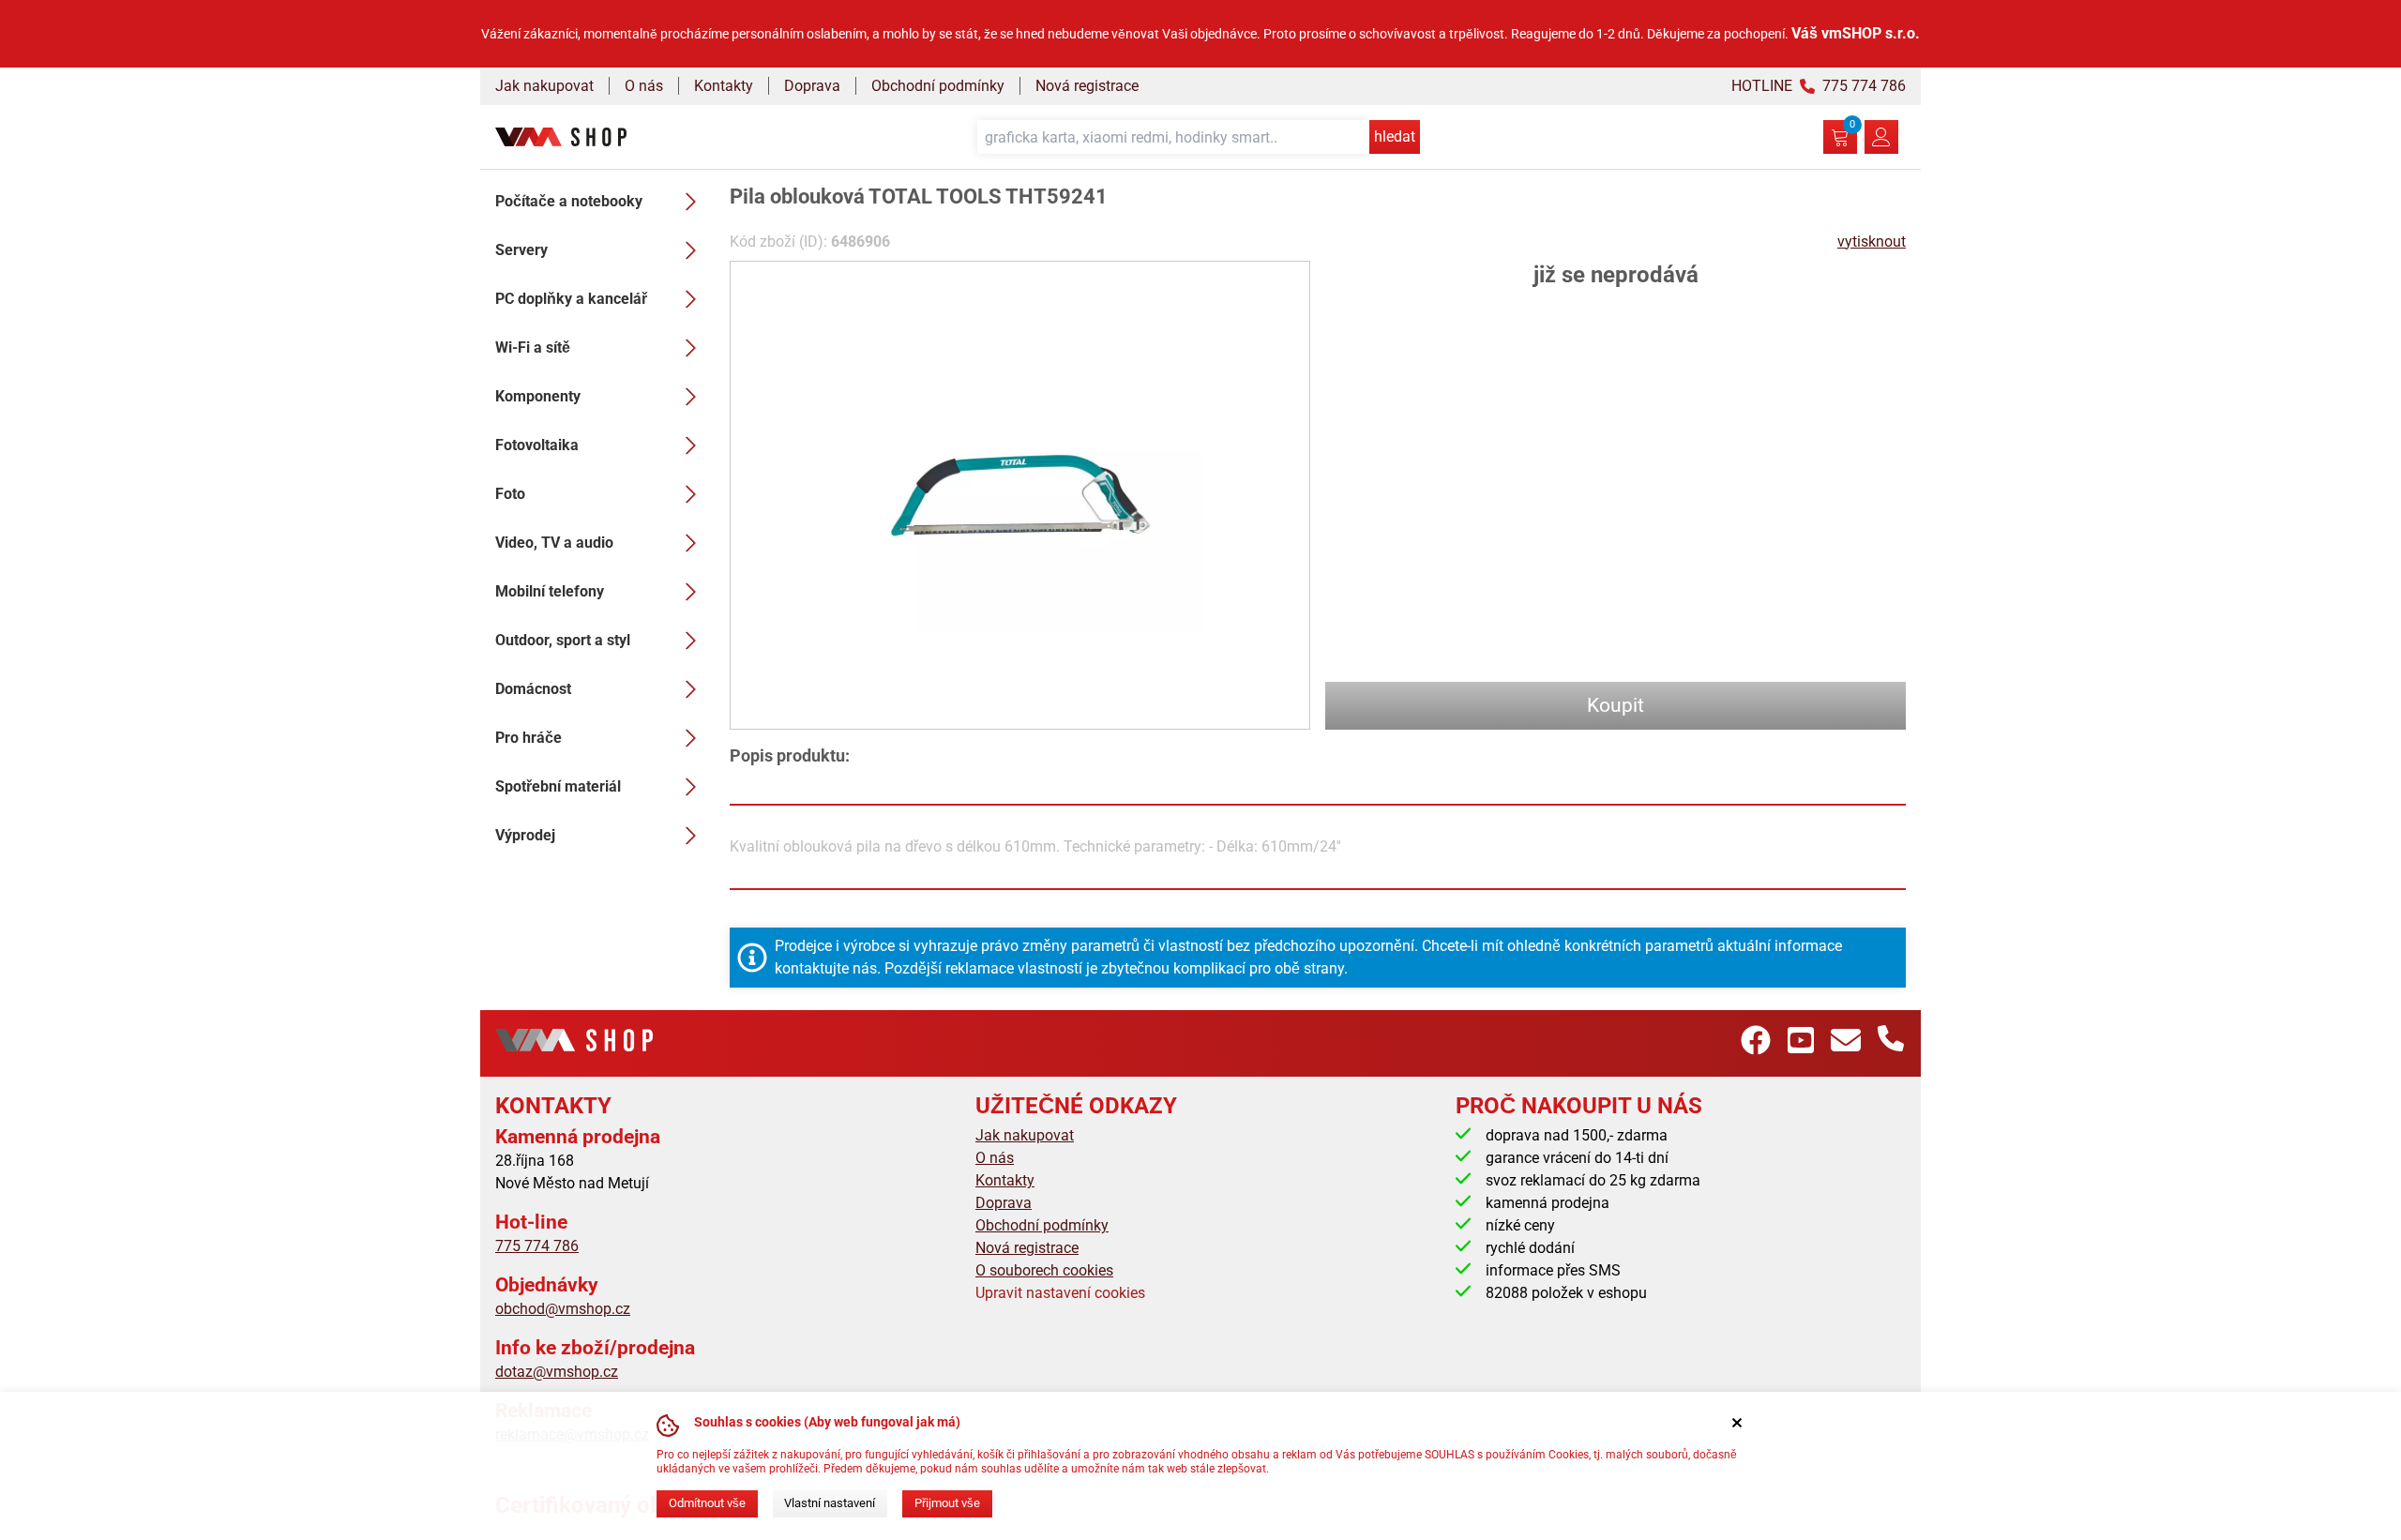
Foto (510, 494)
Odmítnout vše (707, 1503)
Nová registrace (1087, 86)
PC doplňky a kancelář (571, 299)
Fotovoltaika (537, 445)
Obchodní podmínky (938, 86)
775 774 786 (537, 1246)
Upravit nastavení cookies (1060, 1293)
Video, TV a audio (554, 543)
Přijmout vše (947, 1503)
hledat (1395, 136)
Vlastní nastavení (830, 1503)
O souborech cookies (1044, 1270)
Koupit (1616, 705)
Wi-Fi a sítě (533, 347)
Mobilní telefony (550, 591)
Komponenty (538, 396)
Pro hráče (529, 738)
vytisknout (1872, 242)
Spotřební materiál (558, 786)
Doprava (812, 86)
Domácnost (533, 689)
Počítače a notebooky (569, 201)
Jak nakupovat (544, 86)
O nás (644, 86)
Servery (521, 250)
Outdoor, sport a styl (563, 640)
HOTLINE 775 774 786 (1819, 86)
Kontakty (724, 86)
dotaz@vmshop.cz (557, 1372)
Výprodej (525, 835)
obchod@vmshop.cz (563, 1309)
